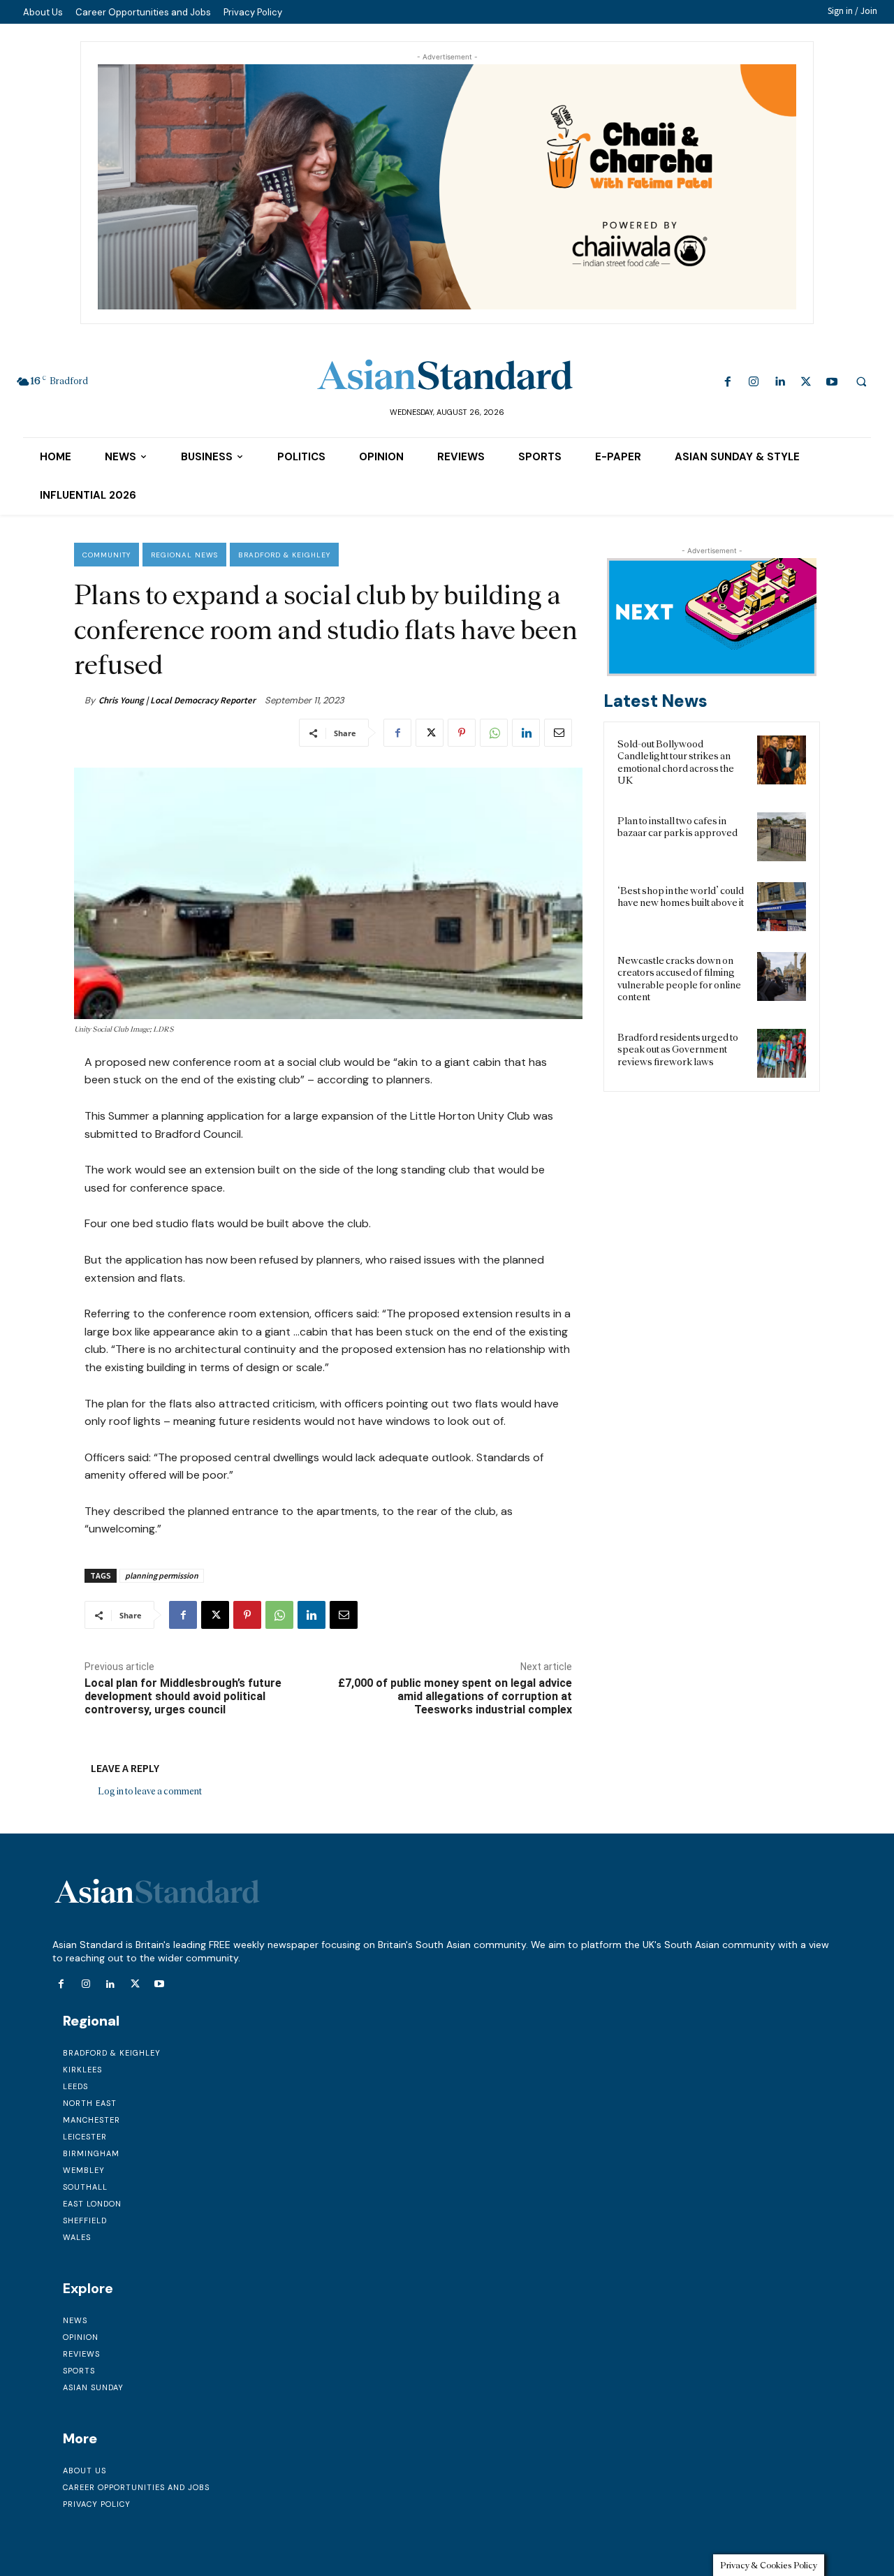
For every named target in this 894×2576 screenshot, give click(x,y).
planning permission (162, 1575)
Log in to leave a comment (150, 1791)
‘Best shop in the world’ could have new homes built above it (681, 897)
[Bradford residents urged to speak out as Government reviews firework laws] (782, 1053)
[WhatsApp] (494, 733)
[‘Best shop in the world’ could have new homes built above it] (782, 907)
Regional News (184, 555)
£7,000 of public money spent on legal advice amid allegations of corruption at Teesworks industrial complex (455, 1696)
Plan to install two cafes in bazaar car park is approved (677, 827)
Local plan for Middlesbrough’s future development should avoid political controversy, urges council (183, 1696)
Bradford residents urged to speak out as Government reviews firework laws (678, 1049)
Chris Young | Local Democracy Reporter (177, 700)
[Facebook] (728, 382)
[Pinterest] (462, 733)
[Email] (558, 733)
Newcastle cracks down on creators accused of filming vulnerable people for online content (679, 979)
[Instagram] (754, 382)
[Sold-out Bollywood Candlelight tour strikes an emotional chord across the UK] (782, 760)
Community (107, 555)
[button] (861, 381)
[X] (806, 382)
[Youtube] (831, 382)
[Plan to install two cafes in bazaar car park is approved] (782, 837)
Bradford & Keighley (284, 555)
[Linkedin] (780, 382)
